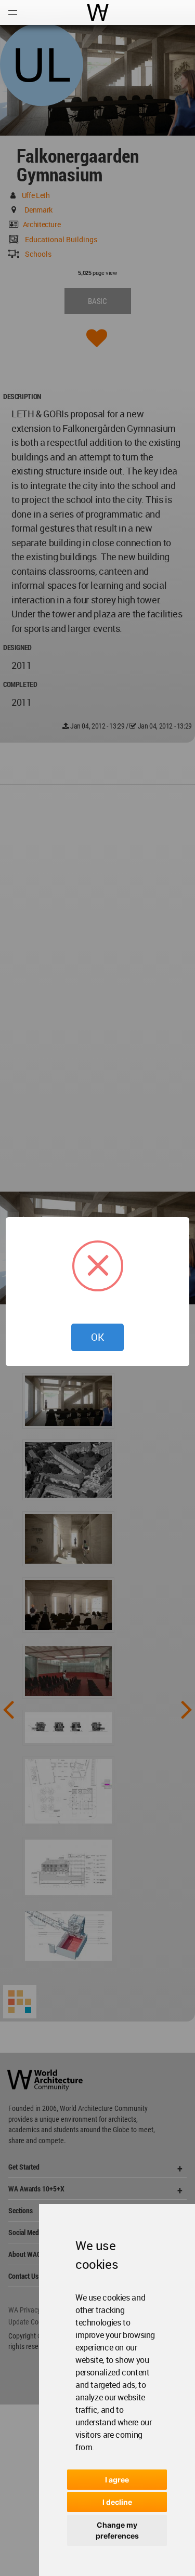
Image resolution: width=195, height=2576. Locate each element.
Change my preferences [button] (117, 2530)
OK (97, 1337)
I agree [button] (117, 2480)
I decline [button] (117, 2502)
